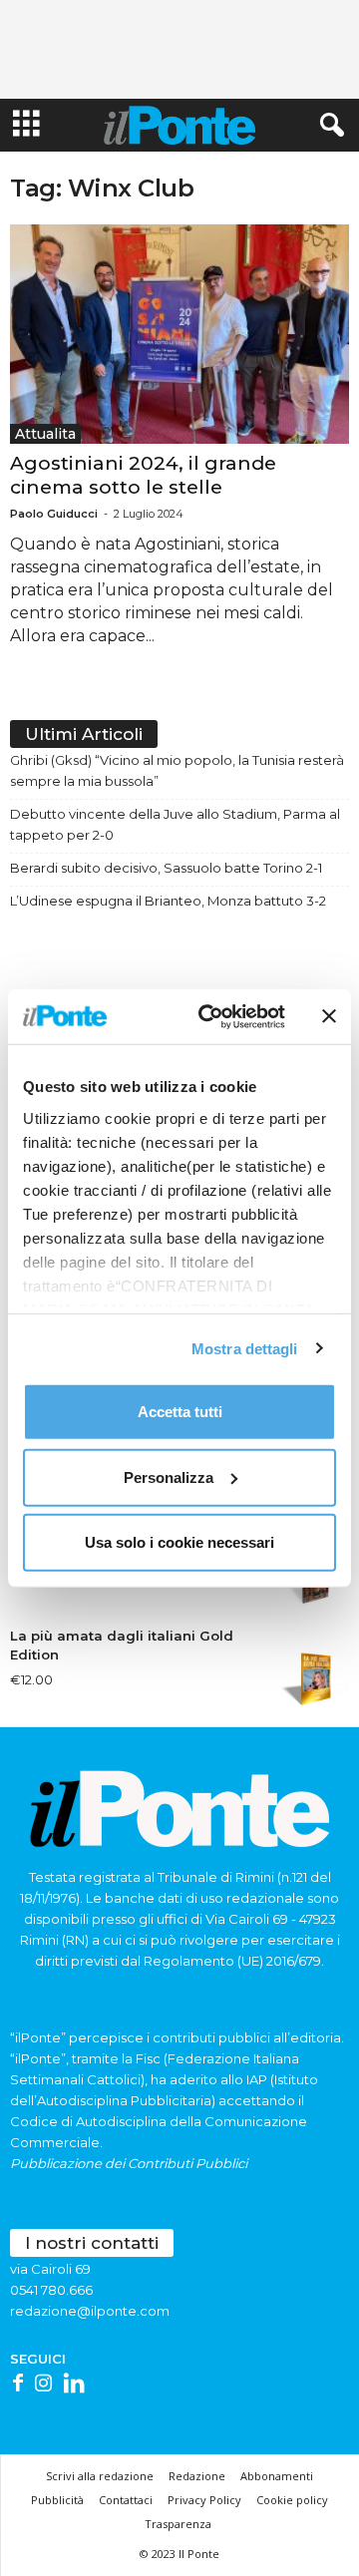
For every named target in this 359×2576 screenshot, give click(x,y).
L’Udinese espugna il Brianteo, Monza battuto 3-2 (168, 901)
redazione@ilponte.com (90, 2311)
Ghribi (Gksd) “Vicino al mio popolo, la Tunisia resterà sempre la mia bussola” (177, 770)
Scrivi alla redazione (100, 2476)
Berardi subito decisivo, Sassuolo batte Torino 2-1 (166, 868)
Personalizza (169, 1476)
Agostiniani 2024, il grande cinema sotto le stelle (143, 475)
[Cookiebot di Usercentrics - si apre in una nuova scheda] (210, 1016)
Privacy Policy (204, 2500)
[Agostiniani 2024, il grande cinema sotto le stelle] (179, 334)
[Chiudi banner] (329, 1016)
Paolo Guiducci (54, 514)
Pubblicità (57, 2500)
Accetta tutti (180, 1412)
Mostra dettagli (245, 1348)
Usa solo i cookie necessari (179, 1542)
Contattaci (126, 2500)
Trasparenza (178, 2524)
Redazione (197, 2476)
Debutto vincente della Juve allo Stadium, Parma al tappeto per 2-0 (175, 824)
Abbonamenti (277, 2476)
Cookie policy (292, 2500)
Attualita (45, 434)
